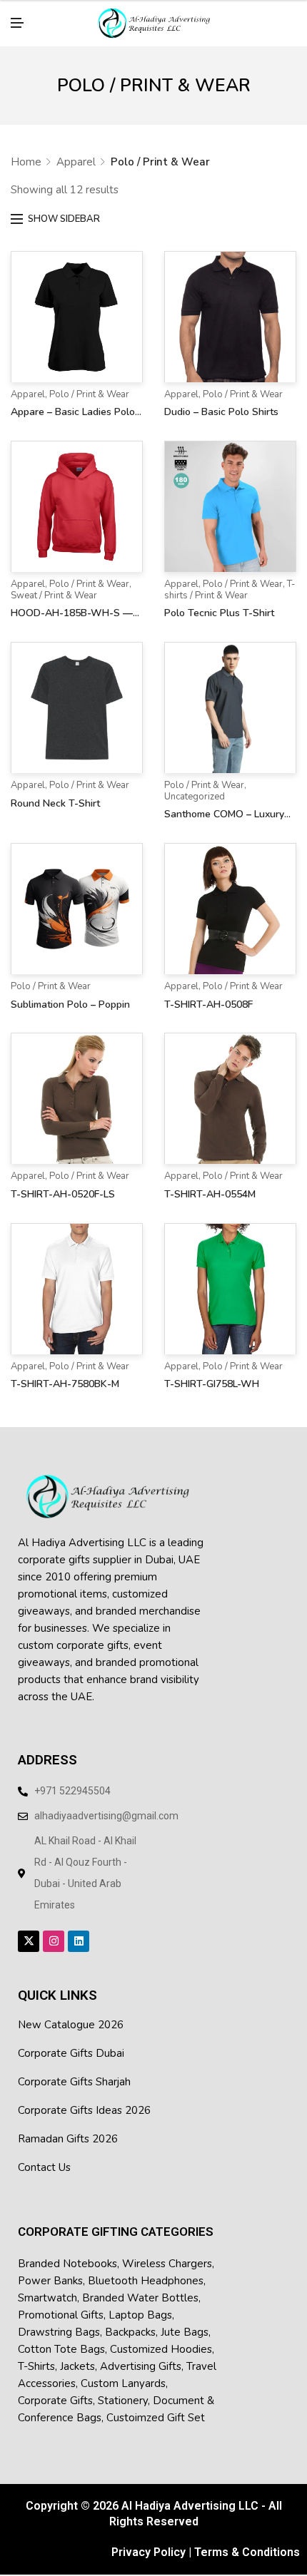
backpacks (130, 2321)
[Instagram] (54, 1930)
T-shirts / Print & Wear (230, 578)
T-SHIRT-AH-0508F (208, 993)
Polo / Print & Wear (89, 383)
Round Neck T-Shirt (55, 792)
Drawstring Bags (59, 2321)
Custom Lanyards (123, 2372)
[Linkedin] (79, 1930)
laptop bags (140, 2304)
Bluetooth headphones (146, 2269)
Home (26, 150)
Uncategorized (195, 785)
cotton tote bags (61, 2338)
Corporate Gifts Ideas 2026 (84, 2099)
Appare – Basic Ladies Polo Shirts (73, 402)
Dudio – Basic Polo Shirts (221, 400)
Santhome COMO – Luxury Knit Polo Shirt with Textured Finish (230, 804)
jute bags (185, 2321)
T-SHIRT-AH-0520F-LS (63, 1183)
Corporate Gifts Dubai (71, 2042)
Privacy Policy (149, 2540)
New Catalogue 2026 (71, 2013)
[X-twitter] (29, 1930)
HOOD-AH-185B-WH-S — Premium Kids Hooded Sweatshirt (72, 603)
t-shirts (36, 2355)
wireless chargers (167, 2252)
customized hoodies (161, 2338)
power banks (50, 2269)
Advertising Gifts (141, 2355)
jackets (77, 2355)
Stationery (123, 2389)
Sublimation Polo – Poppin (70, 993)
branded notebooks (67, 2252)
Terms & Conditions (247, 2540)
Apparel (76, 150)
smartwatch (47, 2286)
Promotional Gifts (61, 2304)
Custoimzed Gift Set (156, 2406)
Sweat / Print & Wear (54, 584)
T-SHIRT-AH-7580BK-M (65, 1373)
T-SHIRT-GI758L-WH (212, 1373)
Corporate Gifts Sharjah (74, 2070)
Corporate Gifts (55, 2389)
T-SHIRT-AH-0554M (210, 1183)
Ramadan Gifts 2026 (68, 2127)
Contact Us (44, 2156)
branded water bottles (140, 2286)
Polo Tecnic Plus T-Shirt (219, 602)
